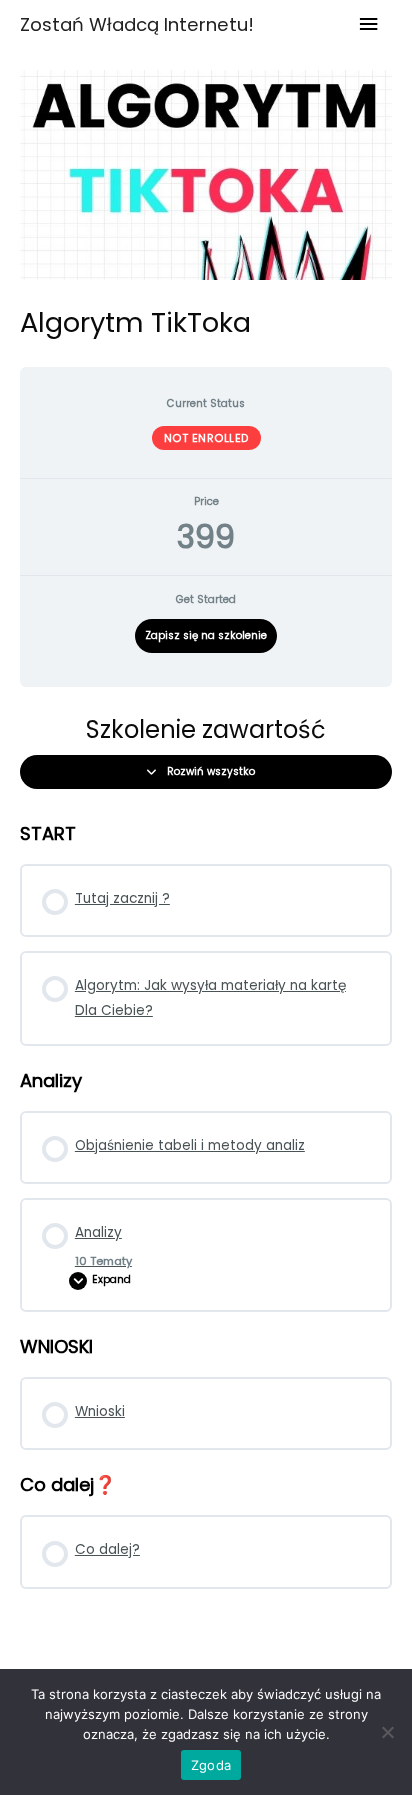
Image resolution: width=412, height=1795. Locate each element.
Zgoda (211, 1765)
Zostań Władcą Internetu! (137, 24)
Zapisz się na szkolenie (206, 635)
